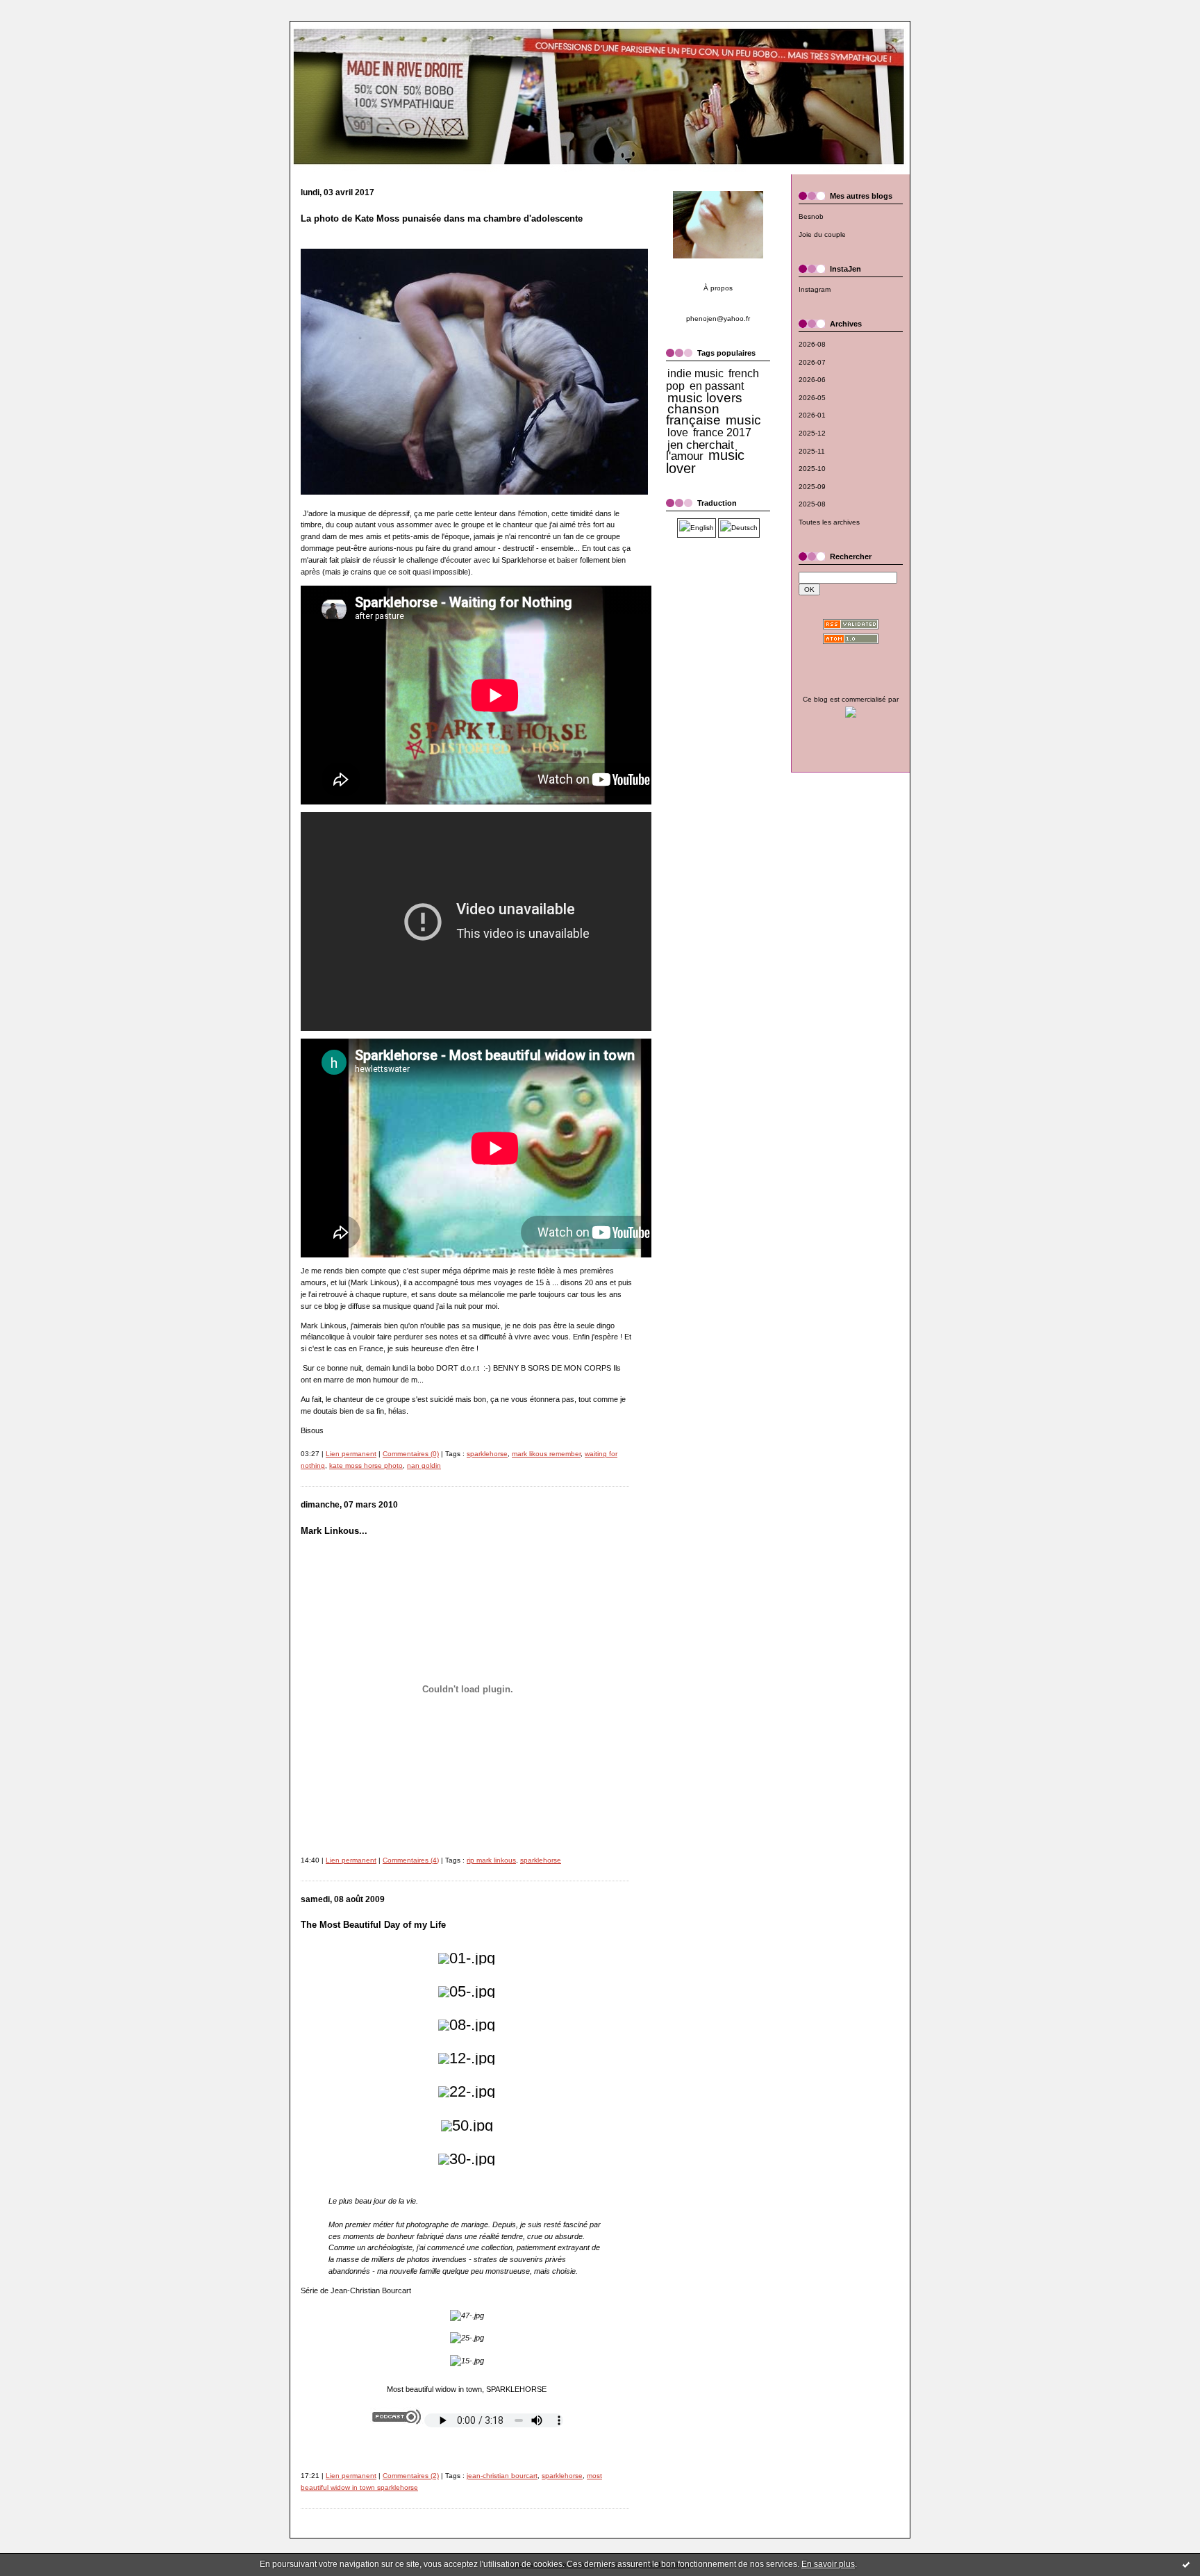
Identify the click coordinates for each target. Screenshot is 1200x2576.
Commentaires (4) (411, 1860)
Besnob (811, 216)
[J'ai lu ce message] (1186, 2564)
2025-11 (812, 451)
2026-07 (812, 362)
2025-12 (812, 433)
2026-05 (812, 398)
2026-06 (812, 380)
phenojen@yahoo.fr (718, 319)
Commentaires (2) (411, 2476)
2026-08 (812, 344)
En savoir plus (828, 2564)
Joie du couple (822, 234)
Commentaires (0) (411, 1454)
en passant (717, 386)
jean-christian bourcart (502, 2476)
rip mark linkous (491, 1860)
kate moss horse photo (366, 1465)
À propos (718, 288)
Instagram (815, 289)
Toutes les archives (829, 522)
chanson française (693, 414)
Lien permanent (351, 1454)
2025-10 (812, 469)
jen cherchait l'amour (700, 451)
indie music (695, 373)
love (678, 432)
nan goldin (424, 1465)
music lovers (705, 398)
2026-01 (812, 415)
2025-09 (812, 487)
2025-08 (812, 504)
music (743, 420)
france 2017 (722, 432)
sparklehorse (487, 1454)
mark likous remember (546, 1454)
